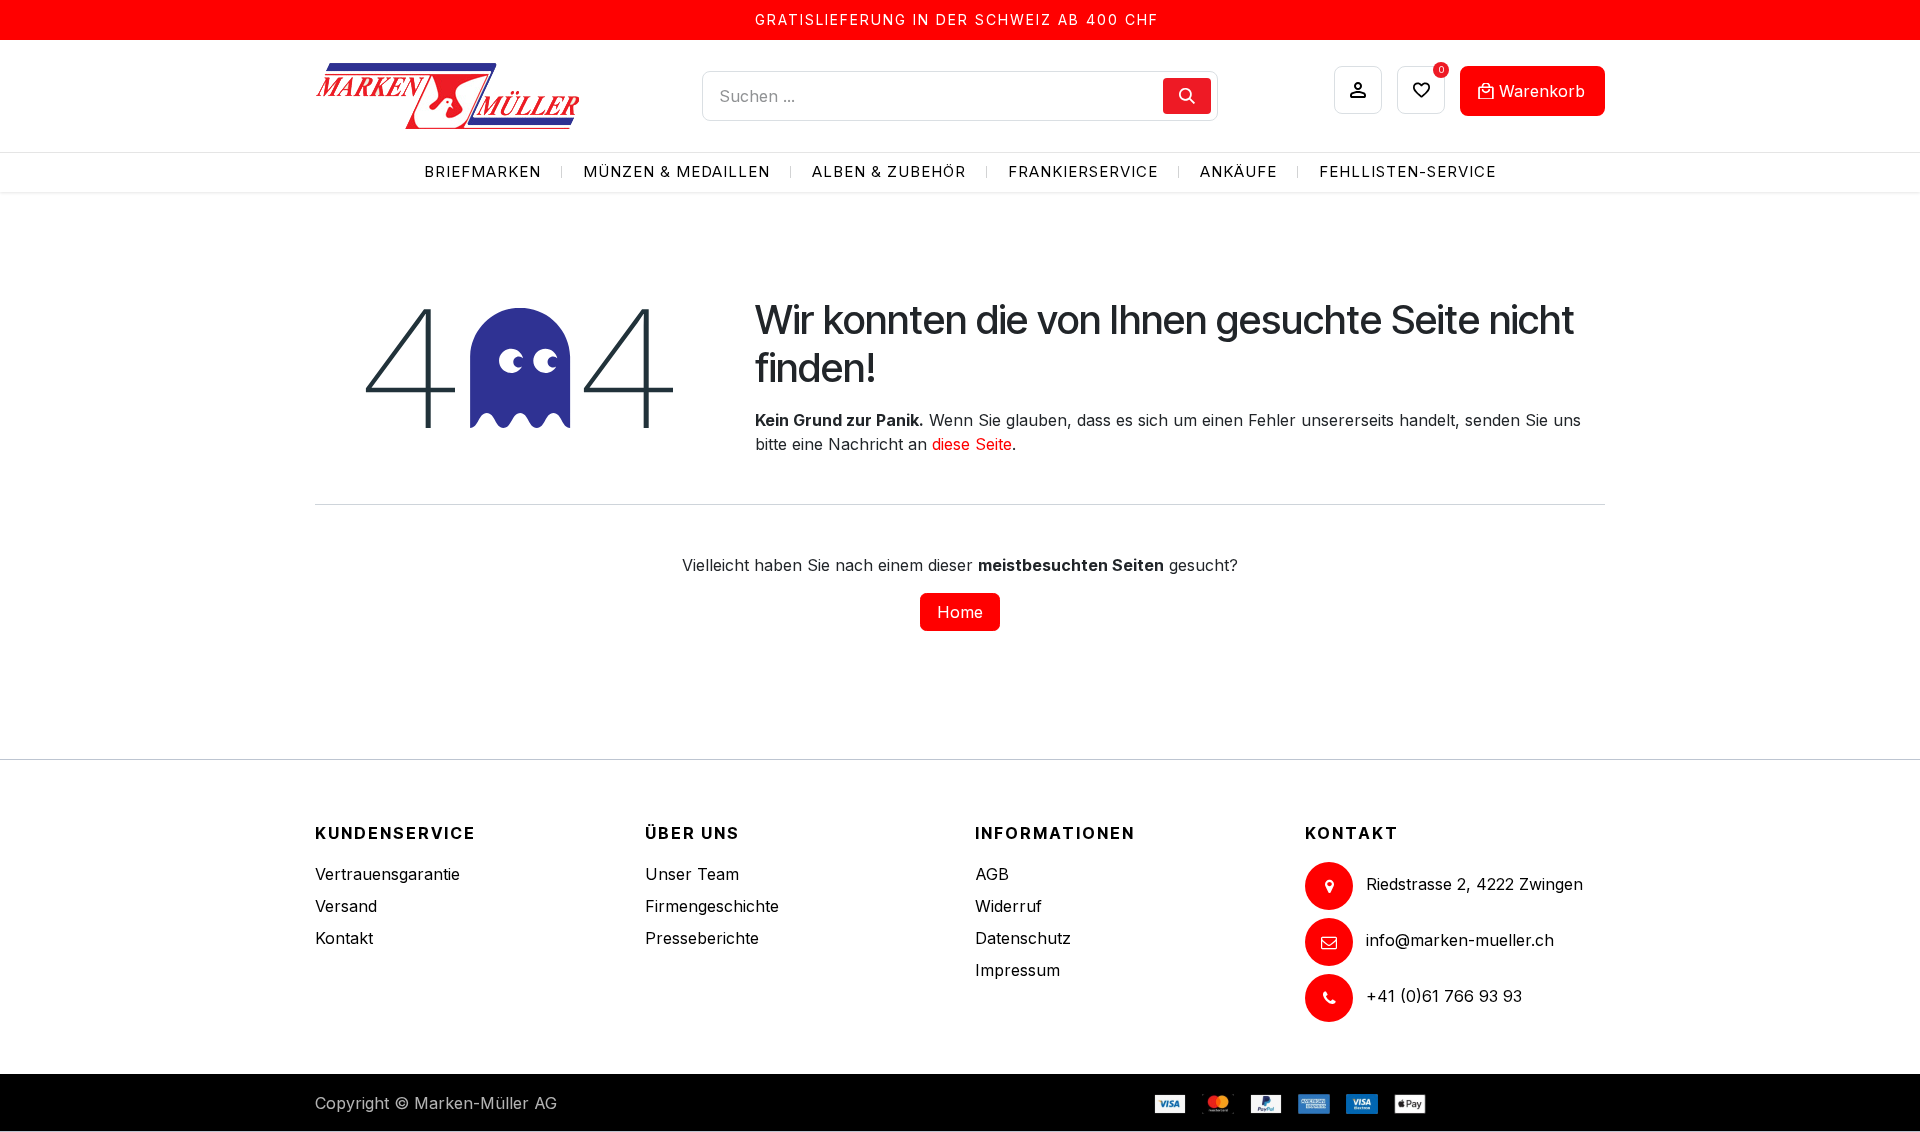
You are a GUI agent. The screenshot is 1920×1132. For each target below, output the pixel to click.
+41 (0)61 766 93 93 (1444, 996)
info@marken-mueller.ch (1460, 940)
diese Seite (972, 444)
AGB (992, 874)
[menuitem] (482, 172)
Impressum (1017, 970)
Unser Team (692, 874)
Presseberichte (702, 938)
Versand (346, 906)
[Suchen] (1187, 96)
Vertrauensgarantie (387, 874)
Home (960, 612)
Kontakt (344, 938)
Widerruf (1008, 906)
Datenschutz (1023, 938)
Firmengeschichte (712, 906)
